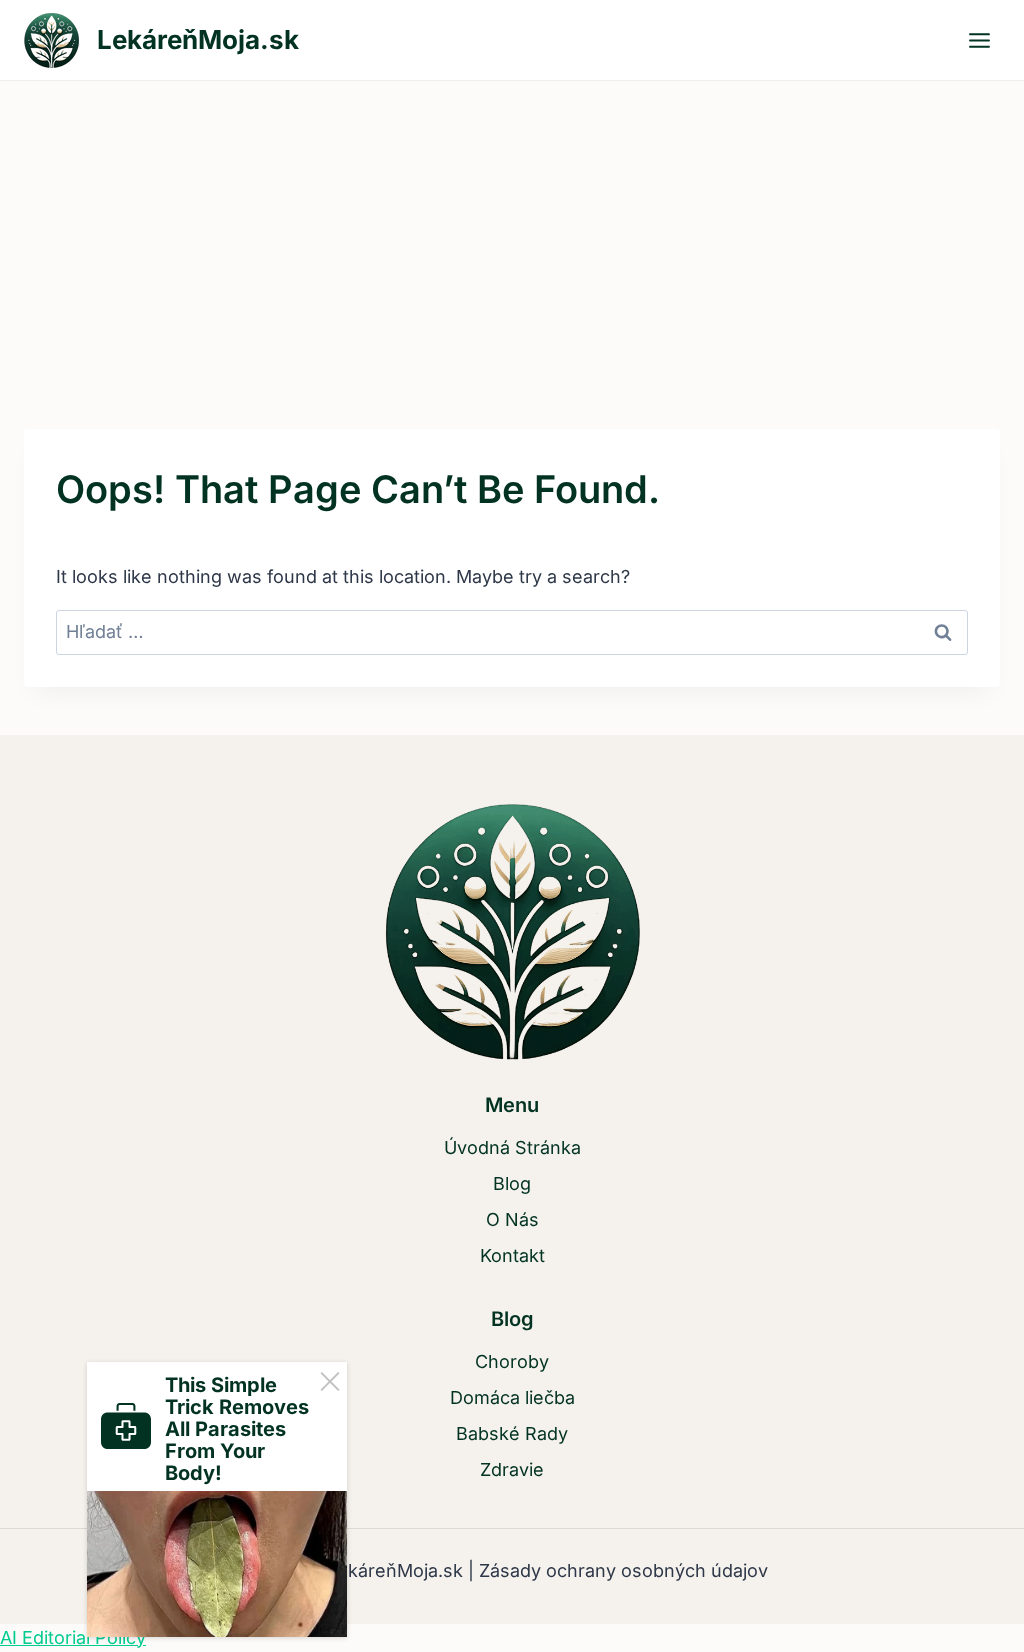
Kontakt (512, 1255)
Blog (512, 1183)
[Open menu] (979, 40)
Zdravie (512, 1469)
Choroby (512, 1361)
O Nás (512, 1219)
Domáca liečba (512, 1397)
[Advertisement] (512, 231)
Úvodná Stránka (512, 1147)
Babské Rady (512, 1433)
